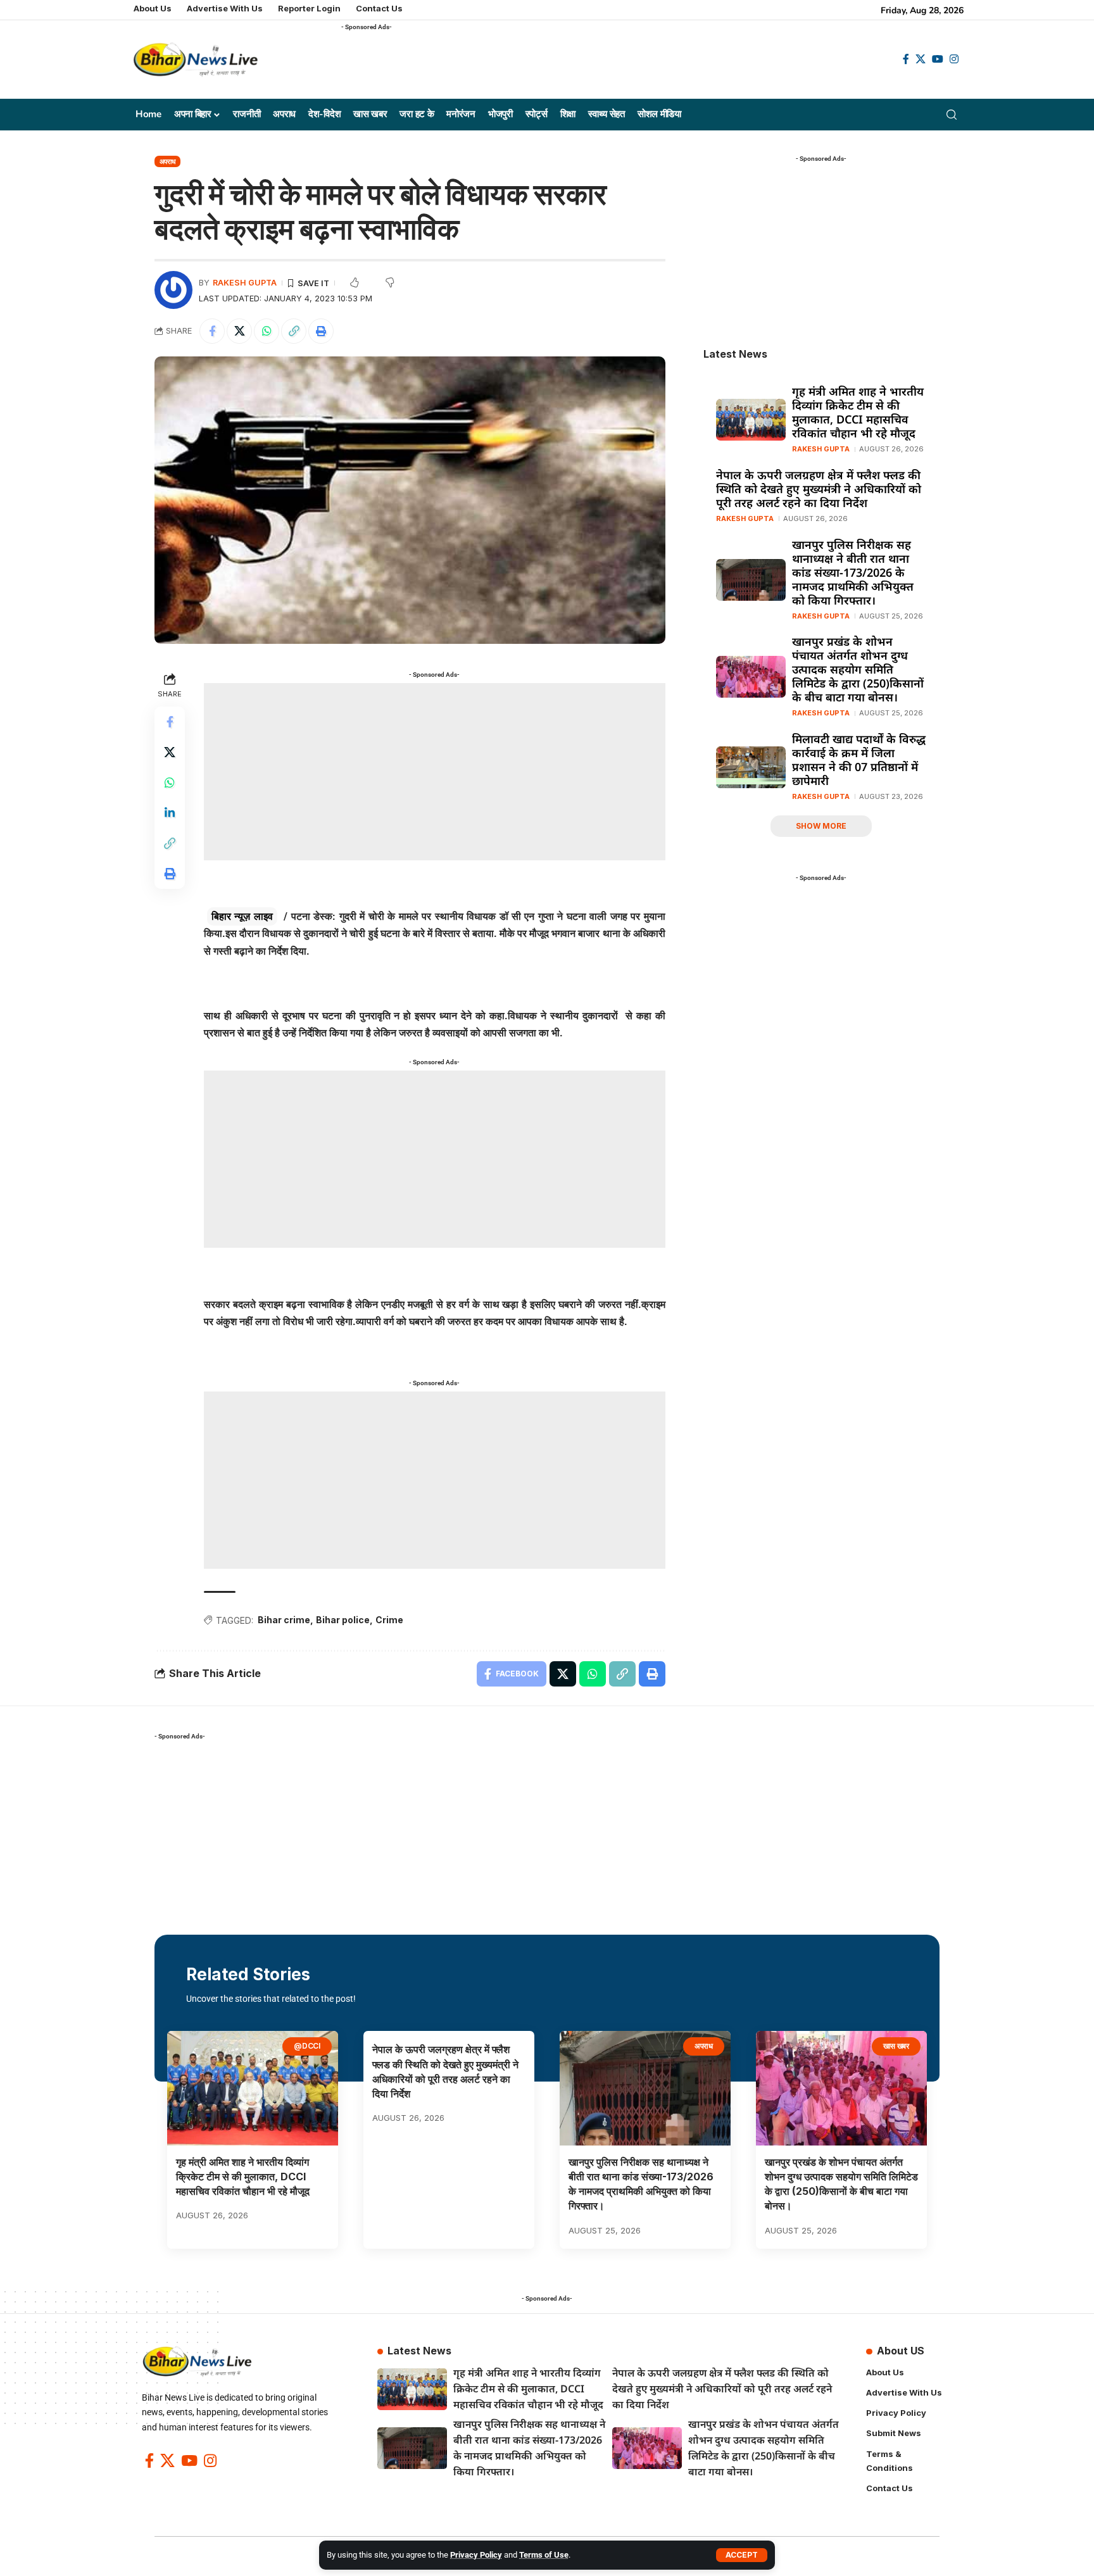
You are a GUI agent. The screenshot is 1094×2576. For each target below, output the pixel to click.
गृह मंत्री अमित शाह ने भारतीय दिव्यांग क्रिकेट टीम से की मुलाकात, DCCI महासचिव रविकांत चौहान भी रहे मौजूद (858, 412)
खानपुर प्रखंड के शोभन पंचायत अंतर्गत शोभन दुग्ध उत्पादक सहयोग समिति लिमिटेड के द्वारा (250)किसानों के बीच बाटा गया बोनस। (858, 669)
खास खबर (896, 2046)
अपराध (168, 161)
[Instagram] (954, 59)
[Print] (321, 331)
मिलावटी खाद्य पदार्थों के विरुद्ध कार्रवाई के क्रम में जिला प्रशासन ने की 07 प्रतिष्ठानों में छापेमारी (859, 760)
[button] (742, 2555)
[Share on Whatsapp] (267, 331)
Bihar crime (284, 1620)
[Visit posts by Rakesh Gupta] (173, 290)
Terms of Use (544, 2555)
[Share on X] (239, 331)
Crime (389, 1620)
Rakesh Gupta (245, 283)
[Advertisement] (572, 64)
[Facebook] (906, 59)
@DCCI (307, 2046)
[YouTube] (938, 59)
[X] (921, 59)
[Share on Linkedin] (170, 813)
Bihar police (343, 1620)
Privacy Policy (476, 2555)
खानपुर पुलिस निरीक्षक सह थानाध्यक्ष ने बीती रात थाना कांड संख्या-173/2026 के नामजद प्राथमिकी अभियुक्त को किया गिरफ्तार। (853, 572)
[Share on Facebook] (212, 331)
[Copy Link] (294, 331)
